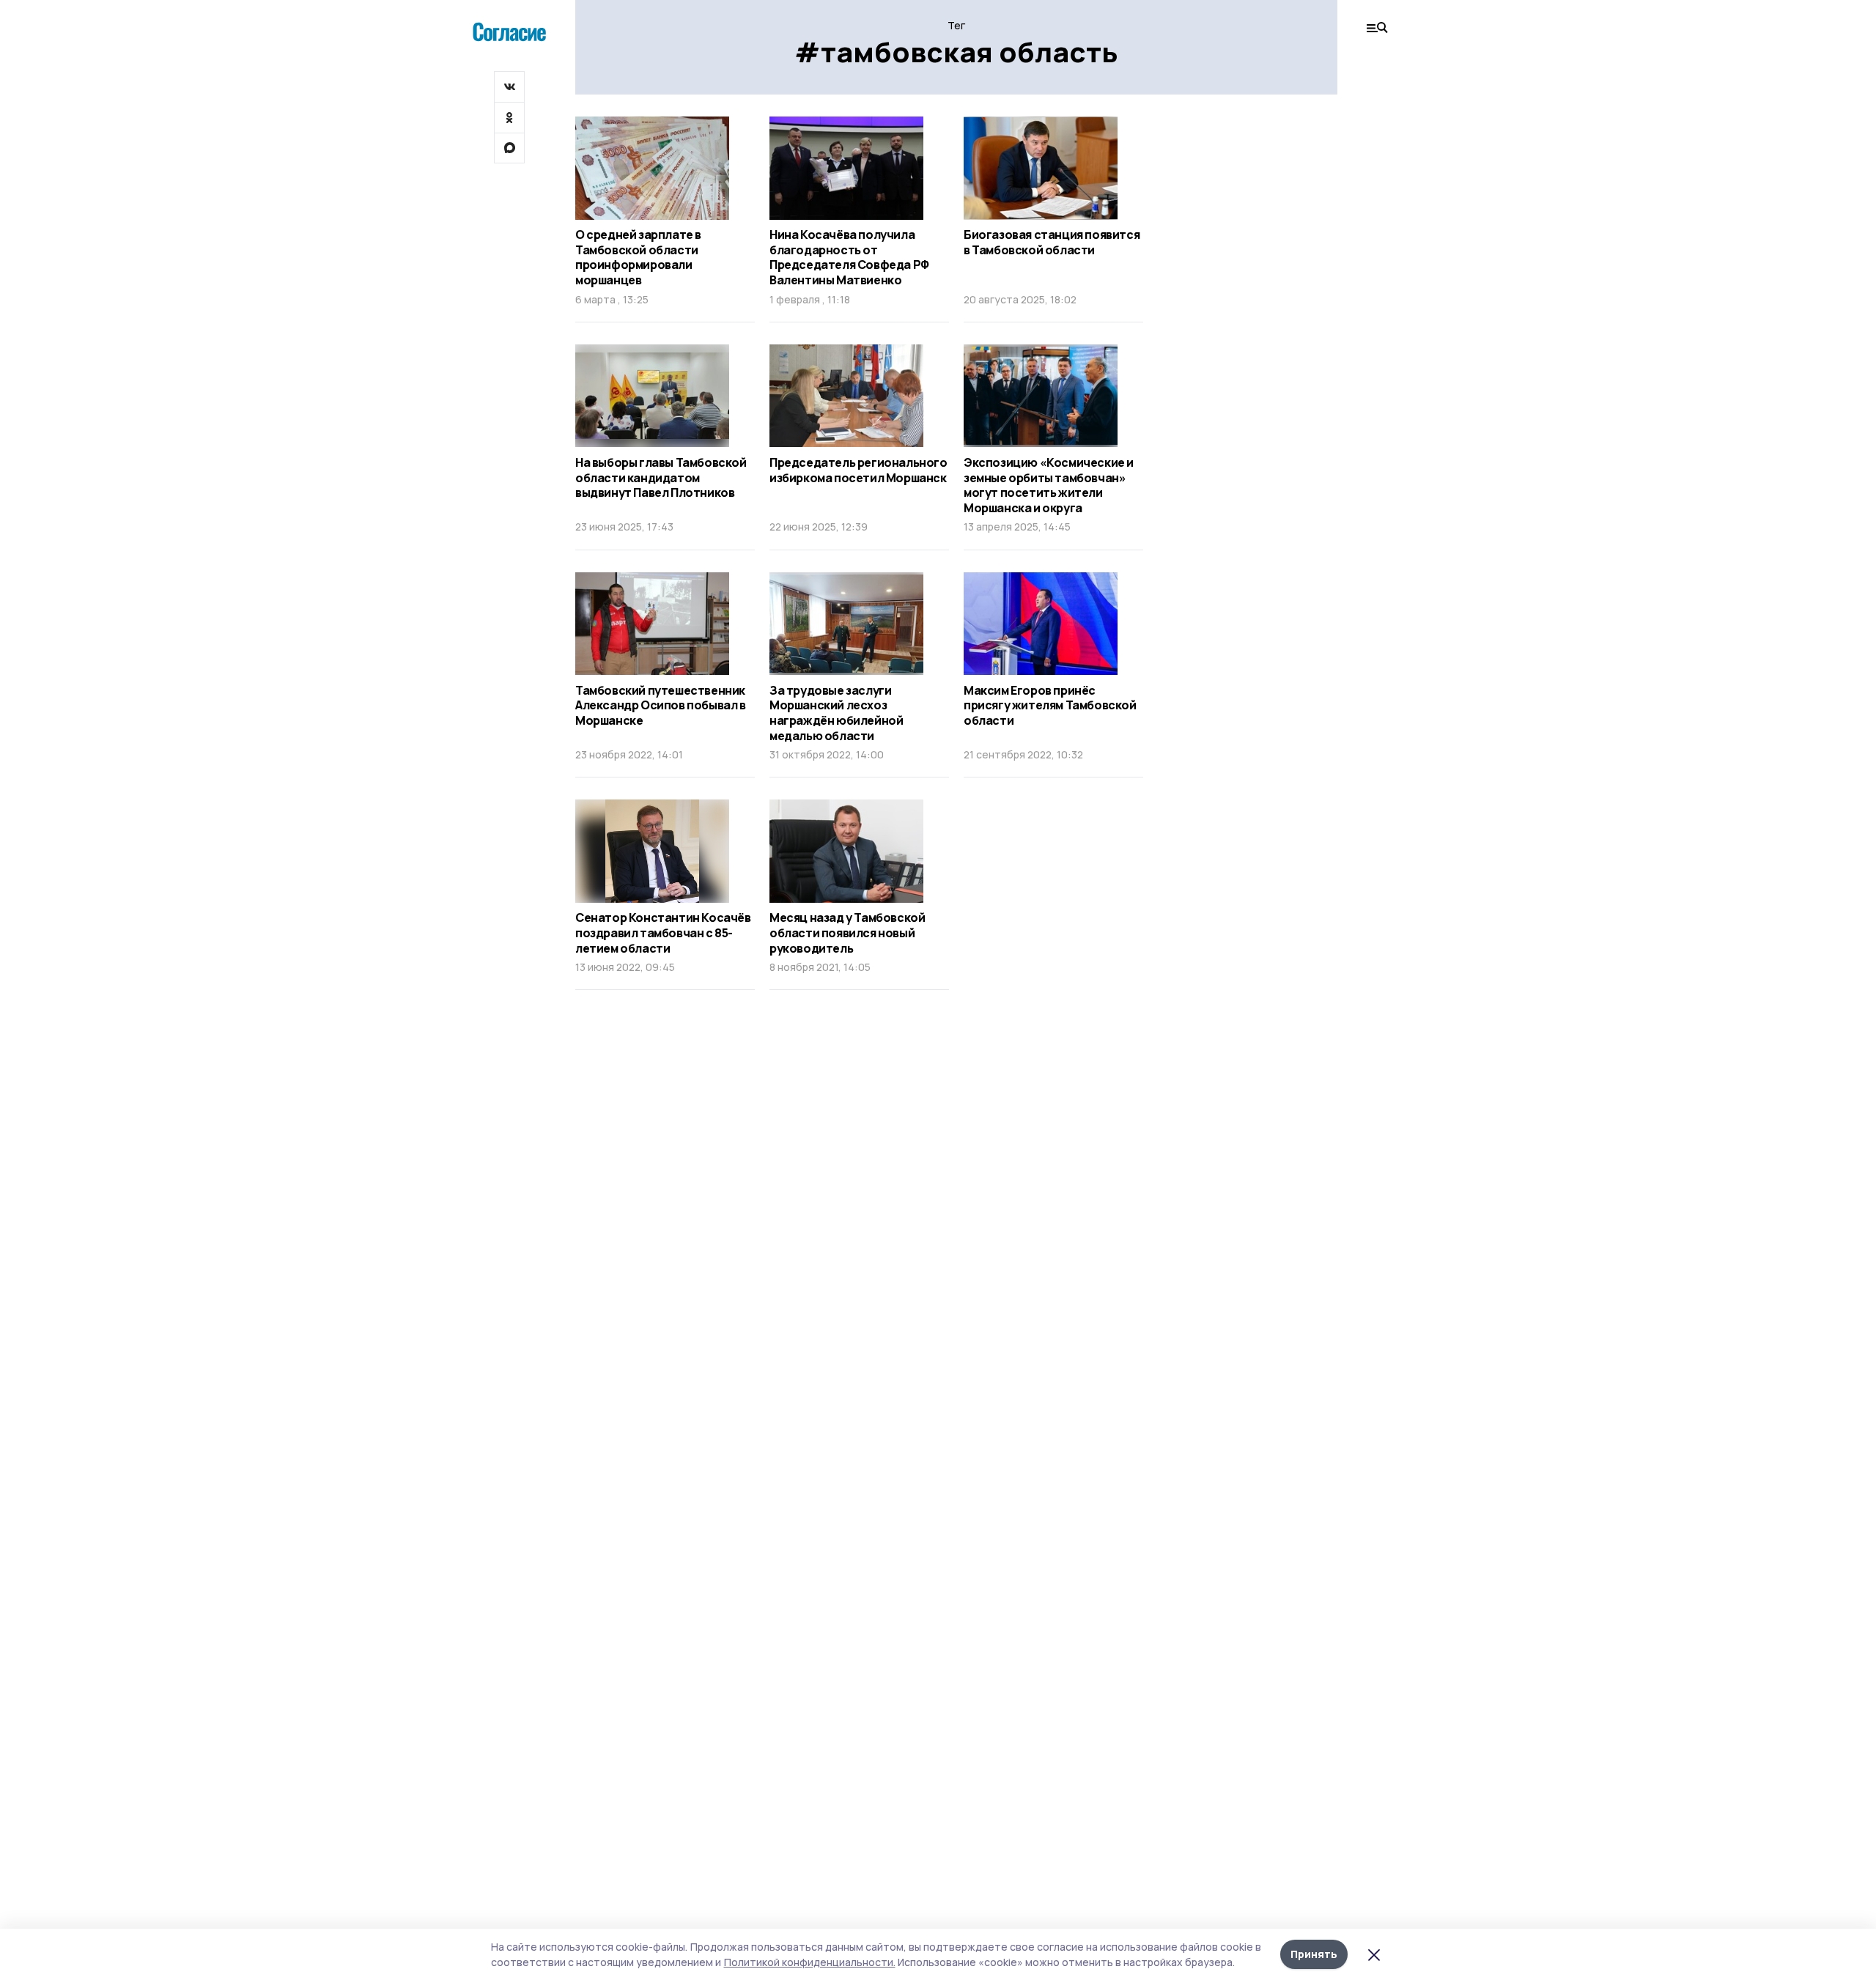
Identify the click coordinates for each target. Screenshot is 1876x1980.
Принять (1314, 1954)
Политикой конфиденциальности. (810, 1962)
